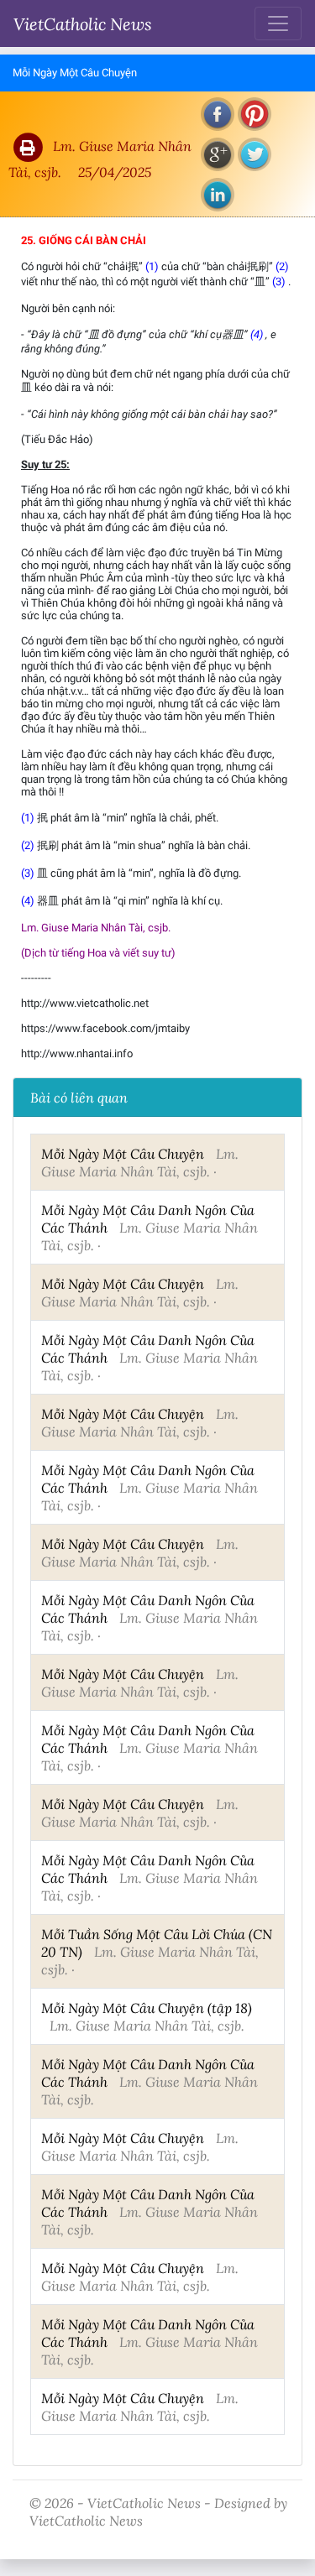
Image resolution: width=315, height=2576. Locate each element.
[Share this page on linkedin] (218, 195)
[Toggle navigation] (278, 23)
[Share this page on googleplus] (218, 154)
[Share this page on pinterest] (255, 114)
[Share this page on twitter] (255, 154)
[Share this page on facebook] (218, 114)
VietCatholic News (83, 23)
